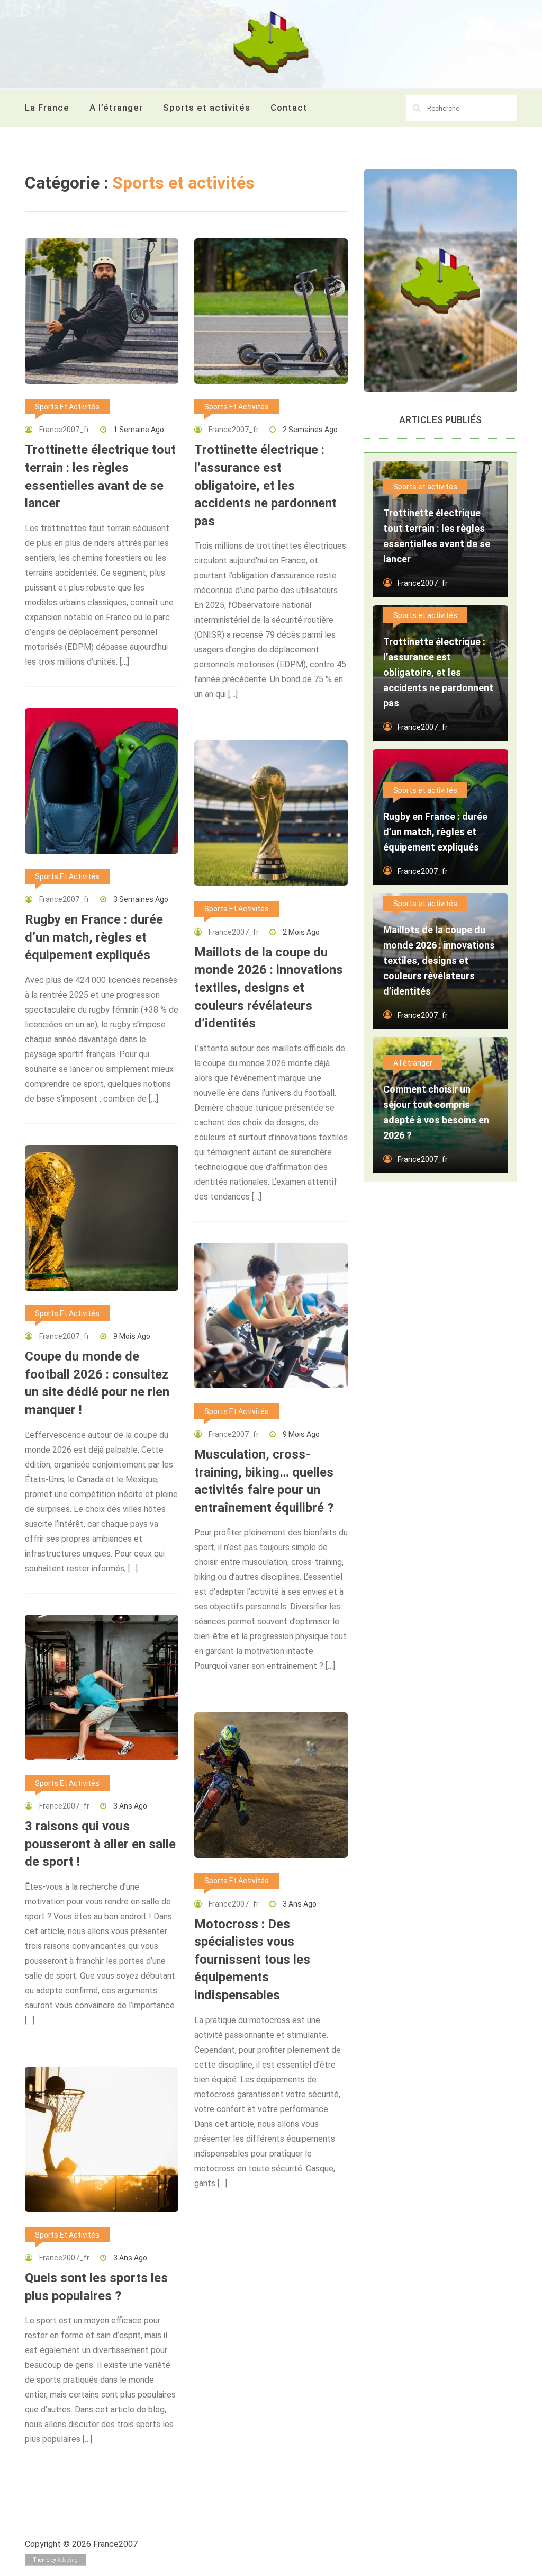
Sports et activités (207, 108)
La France (47, 108)
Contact (289, 108)
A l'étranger (413, 1063)
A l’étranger (116, 108)
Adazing (67, 2560)
